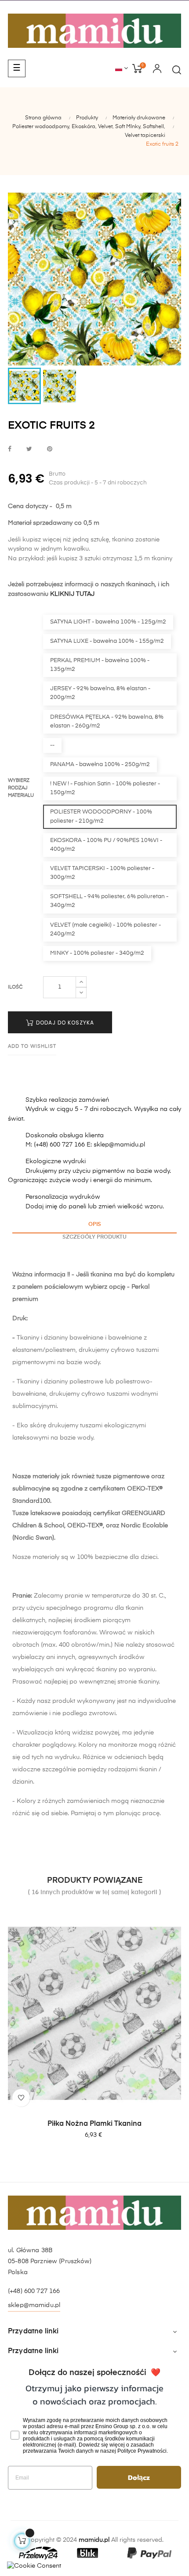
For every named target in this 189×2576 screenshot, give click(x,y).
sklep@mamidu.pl (34, 2305)
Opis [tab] (95, 1225)
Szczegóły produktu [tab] (94, 1237)
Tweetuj (29, 450)
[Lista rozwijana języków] (122, 69)
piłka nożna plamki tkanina (94, 2124)
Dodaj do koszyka (64, 1023)
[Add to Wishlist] (21, 2098)
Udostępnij (10, 450)
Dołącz (139, 2477)
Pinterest (50, 450)
